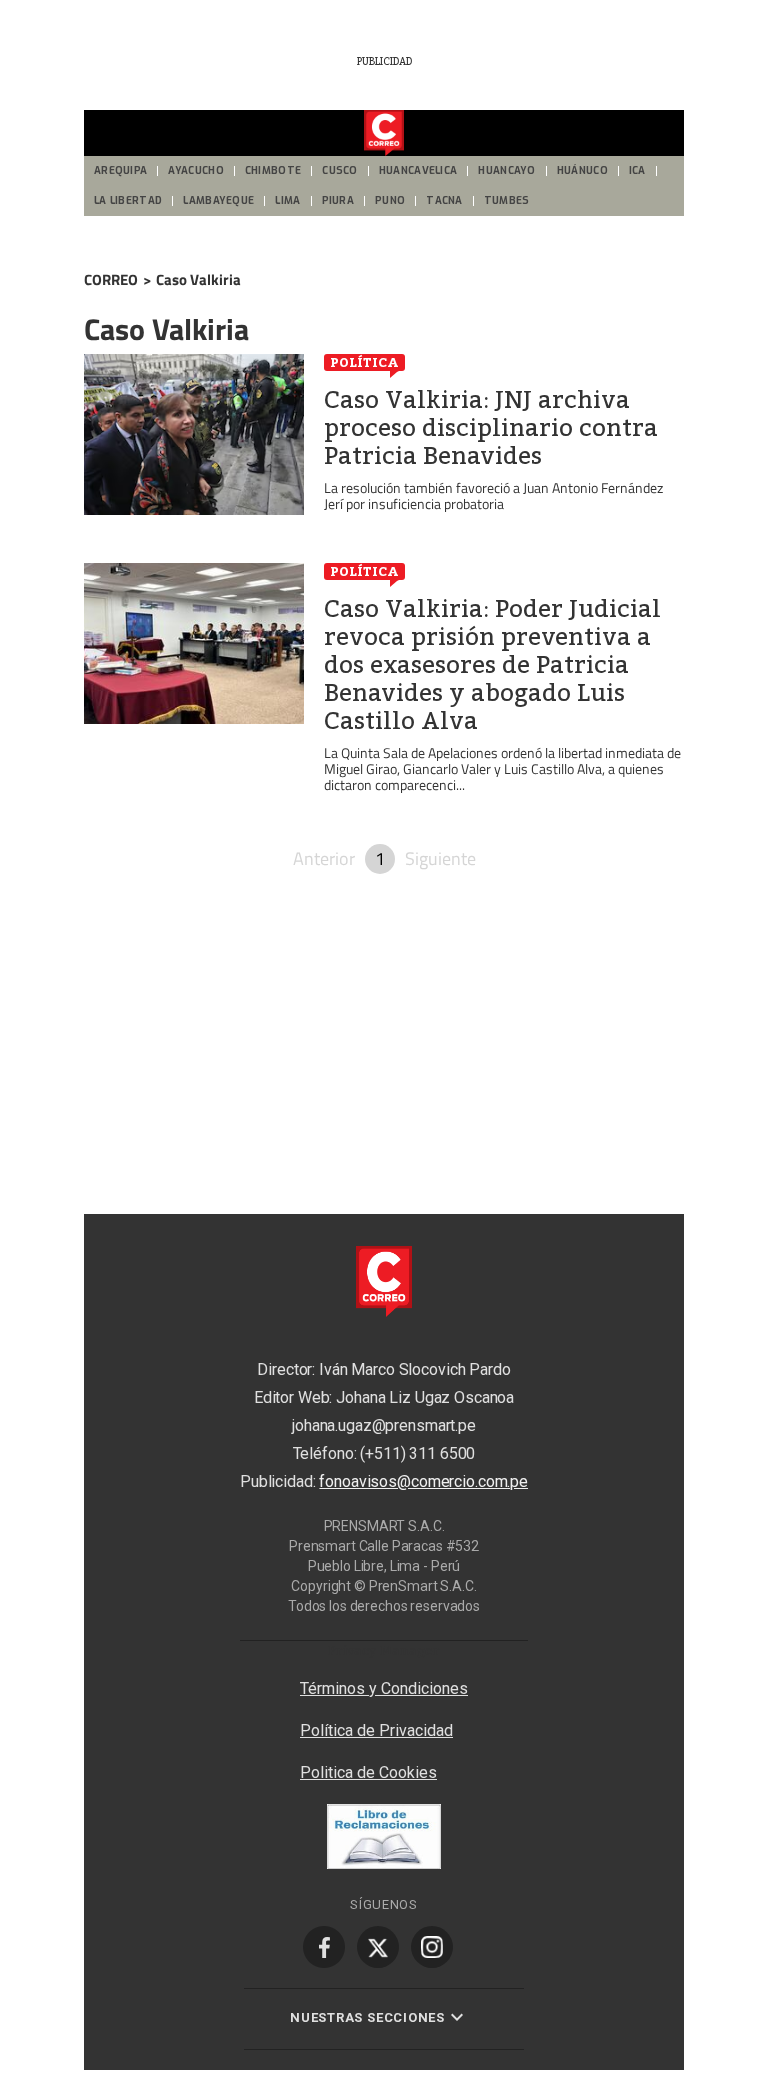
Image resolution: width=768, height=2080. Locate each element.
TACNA (444, 200)
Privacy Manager (384, 1650)
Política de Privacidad (376, 1730)
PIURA (338, 200)
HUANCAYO (506, 170)
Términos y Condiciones (384, 1688)
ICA (637, 170)
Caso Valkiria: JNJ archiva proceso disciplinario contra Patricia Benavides (491, 428)
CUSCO (340, 170)
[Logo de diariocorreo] (384, 134)
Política (364, 362)
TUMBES (507, 200)
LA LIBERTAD (128, 200)
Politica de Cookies (368, 1772)
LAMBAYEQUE (218, 200)
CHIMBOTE (273, 170)
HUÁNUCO (582, 170)
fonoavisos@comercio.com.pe (423, 1481)
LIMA (287, 200)
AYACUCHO (195, 170)
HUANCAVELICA (418, 170)
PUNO (390, 200)
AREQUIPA (120, 170)
